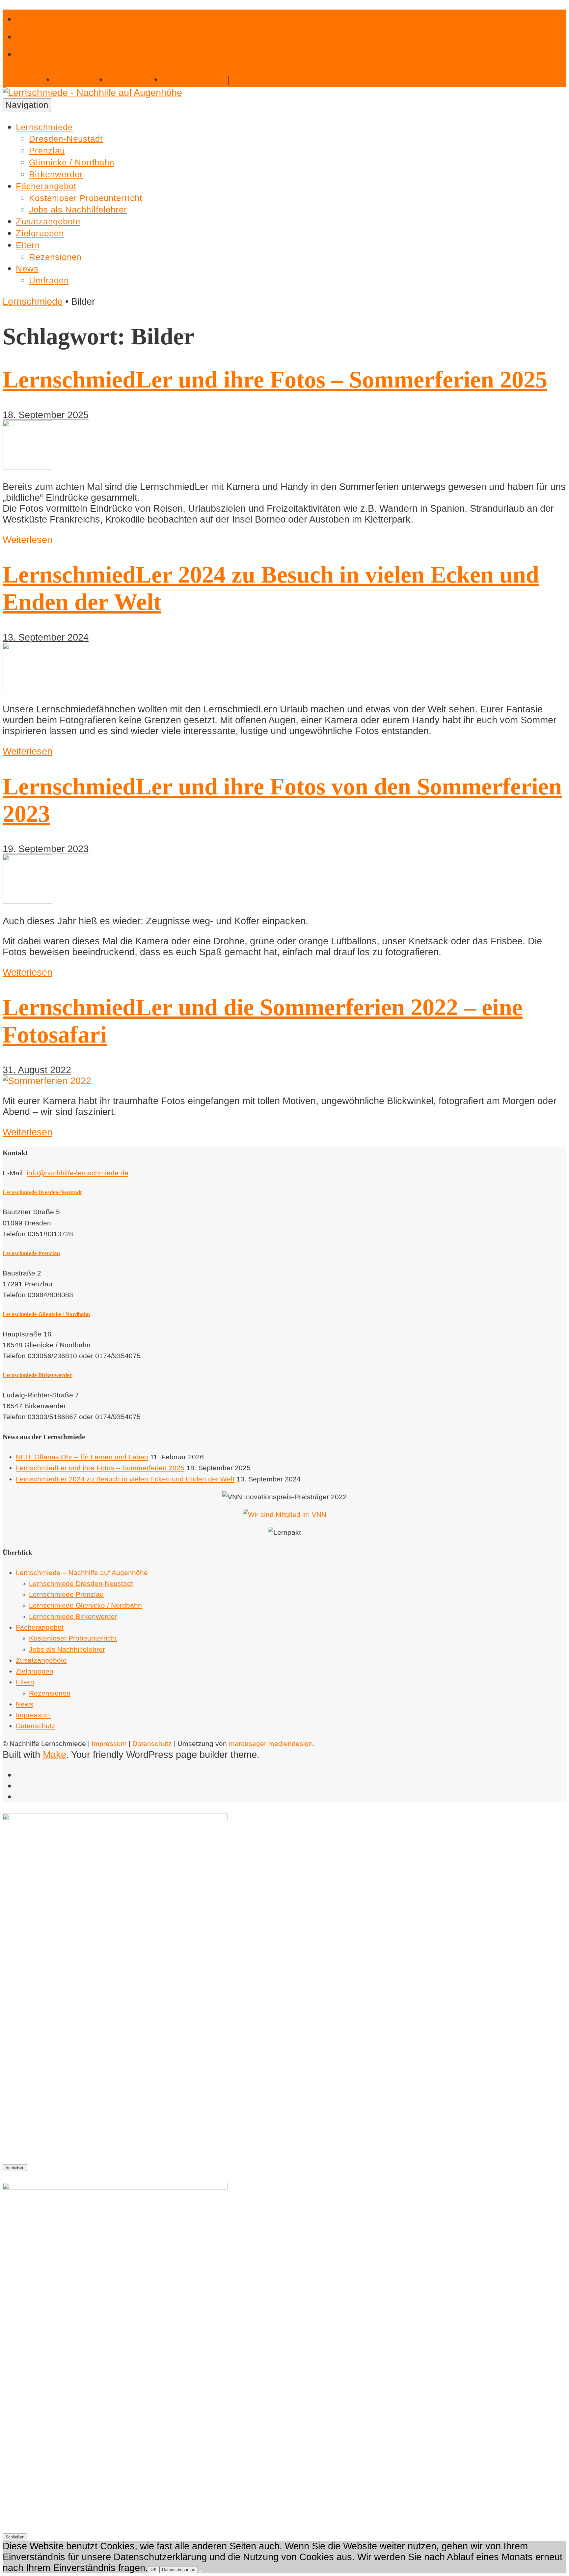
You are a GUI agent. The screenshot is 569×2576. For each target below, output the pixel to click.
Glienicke (129, 80)
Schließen (15, 2168)
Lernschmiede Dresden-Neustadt (42, 1192)
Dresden (23, 80)
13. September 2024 (46, 637)
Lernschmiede (44, 127)
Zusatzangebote (48, 221)
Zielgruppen (40, 233)
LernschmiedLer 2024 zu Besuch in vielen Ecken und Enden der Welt (125, 1479)
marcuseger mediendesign (271, 1744)
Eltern (28, 245)
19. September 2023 (46, 849)
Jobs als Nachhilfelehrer (78, 210)
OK (154, 2570)
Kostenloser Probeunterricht (86, 198)
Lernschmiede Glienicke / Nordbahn (46, 1314)
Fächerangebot (46, 186)
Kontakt (258, 80)
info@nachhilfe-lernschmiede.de (78, 1173)
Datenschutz (36, 1726)
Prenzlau (74, 80)
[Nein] (201, 2571)
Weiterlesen (27, 540)
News (27, 269)
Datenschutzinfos (179, 2570)
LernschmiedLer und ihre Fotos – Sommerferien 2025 (275, 380)
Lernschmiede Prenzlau (31, 1253)
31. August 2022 (37, 1070)
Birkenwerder (193, 80)
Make (54, 1755)
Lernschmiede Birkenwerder (37, 1375)
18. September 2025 (46, 415)
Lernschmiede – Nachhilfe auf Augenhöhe (82, 1573)
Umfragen (49, 280)
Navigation (27, 105)
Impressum (33, 1715)
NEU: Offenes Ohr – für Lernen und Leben (82, 1457)
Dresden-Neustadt (66, 139)
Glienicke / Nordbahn (72, 162)
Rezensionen (55, 257)
